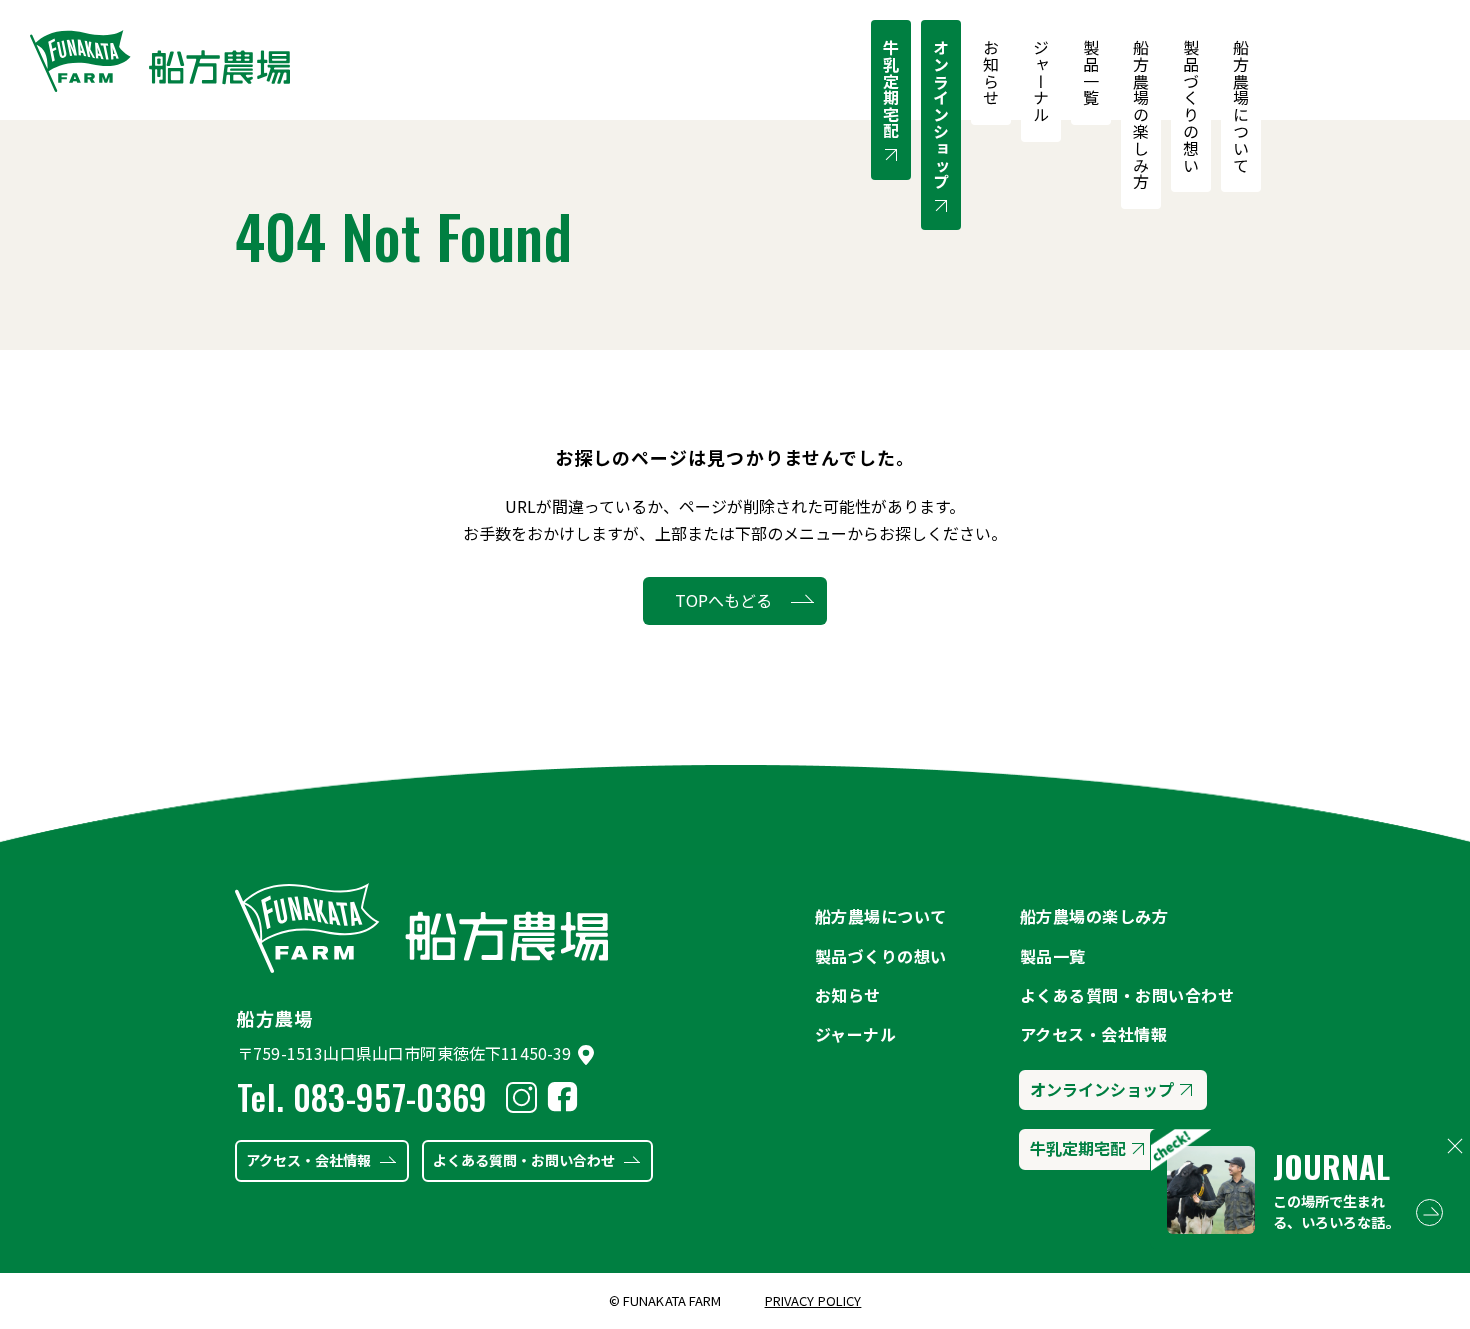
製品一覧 (1091, 72)
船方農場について (1241, 106)
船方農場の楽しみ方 (1141, 114)
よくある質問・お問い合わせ (524, 1160)
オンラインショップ (941, 114)
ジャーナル (1041, 81)
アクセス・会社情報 (308, 1160)
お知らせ (991, 72)
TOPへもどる (723, 600)
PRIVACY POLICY (813, 1300)
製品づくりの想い (1191, 106)
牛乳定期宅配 (891, 89)
